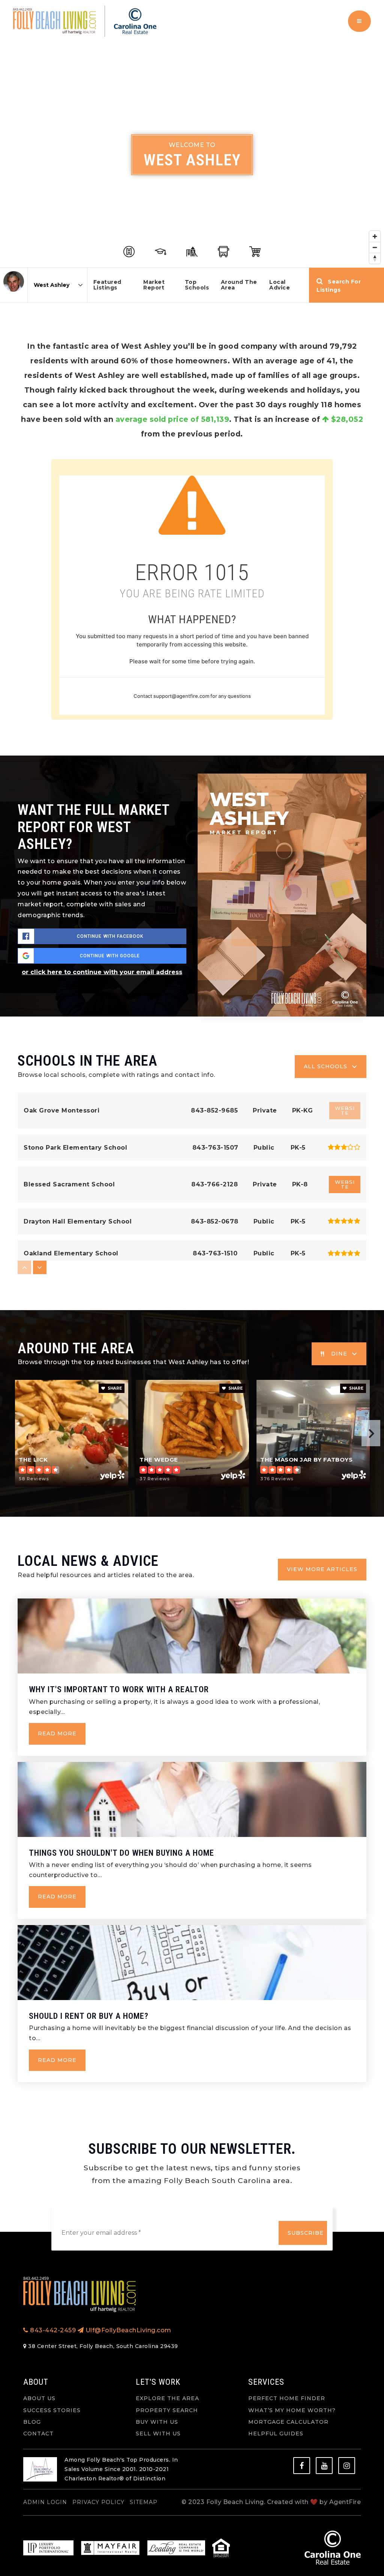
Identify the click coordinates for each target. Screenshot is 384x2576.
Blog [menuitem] (32, 2422)
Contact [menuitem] (38, 2434)
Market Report (154, 285)
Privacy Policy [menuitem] (98, 2502)
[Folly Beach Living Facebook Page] (302, 2466)
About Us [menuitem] (39, 2398)
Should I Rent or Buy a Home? (89, 2016)
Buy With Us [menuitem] (157, 2422)
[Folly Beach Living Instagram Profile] (347, 2466)
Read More (57, 1733)
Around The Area (239, 285)
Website (345, 1184)
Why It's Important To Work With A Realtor (119, 1689)
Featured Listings (107, 285)
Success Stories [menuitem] (52, 2410)
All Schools (325, 1066)
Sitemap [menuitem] (144, 2502)
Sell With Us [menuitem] (158, 2434)
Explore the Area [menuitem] (167, 2398)
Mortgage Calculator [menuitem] (288, 2422)
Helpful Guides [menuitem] (276, 2434)
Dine (339, 1354)
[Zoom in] (375, 236)
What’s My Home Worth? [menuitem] (292, 2410)
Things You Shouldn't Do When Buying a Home (121, 1853)
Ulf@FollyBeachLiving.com (128, 2330)
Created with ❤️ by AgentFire (314, 2502)
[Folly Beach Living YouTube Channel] (324, 2466)
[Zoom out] (375, 247)
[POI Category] (129, 252)
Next (371, 1433)
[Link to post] (192, 1636)
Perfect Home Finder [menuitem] (287, 2398)
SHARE (114, 1388)
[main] (192, 1080)
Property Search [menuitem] (167, 2410)
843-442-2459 (52, 2330)
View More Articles (322, 1569)
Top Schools (197, 285)
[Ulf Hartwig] (14, 281)
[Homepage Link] (85, 21)
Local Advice (280, 285)
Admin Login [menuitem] (45, 2502)
